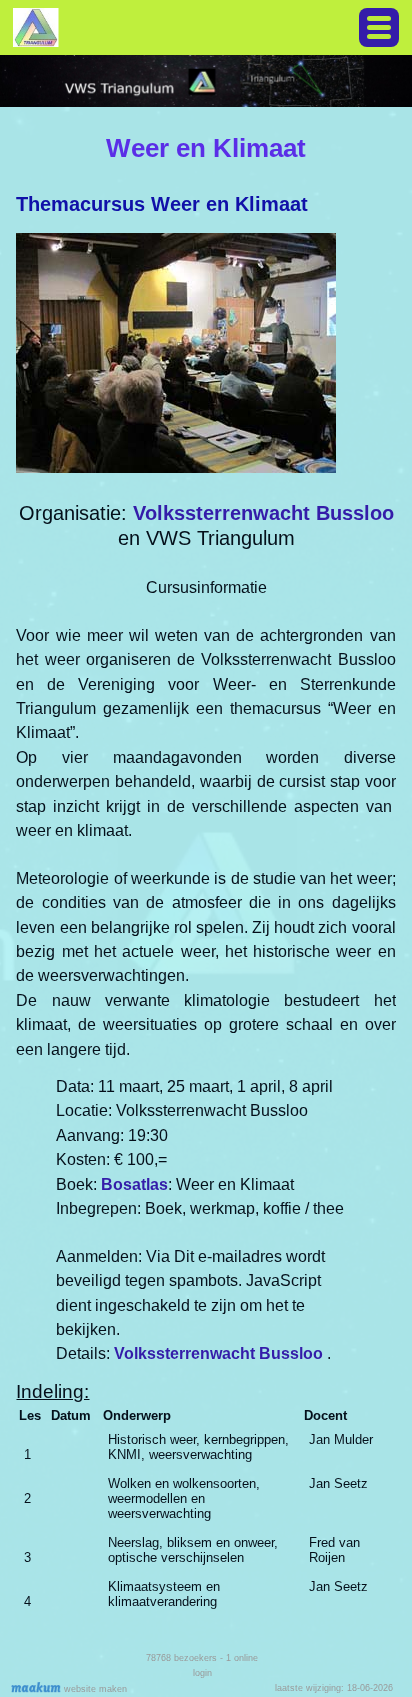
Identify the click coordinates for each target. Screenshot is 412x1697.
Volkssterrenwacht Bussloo (263, 513)
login (202, 1673)
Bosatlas (134, 1184)
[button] (379, 27)
